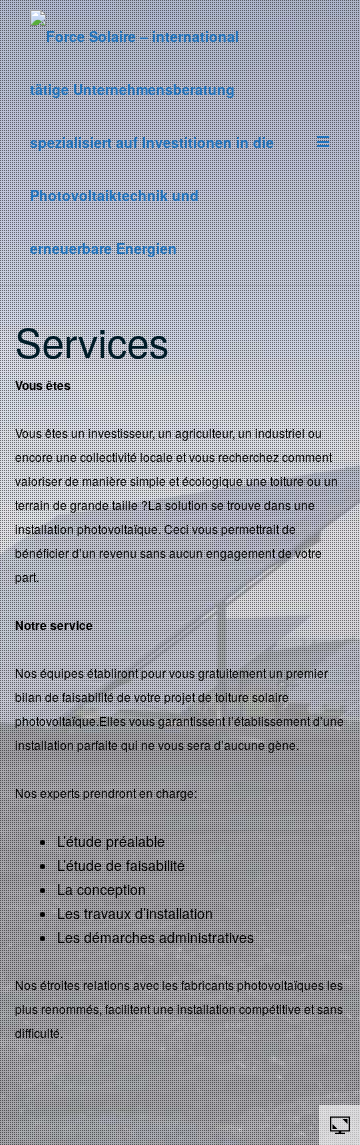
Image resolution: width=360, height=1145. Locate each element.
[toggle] (340, 1124)
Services (92, 340)
